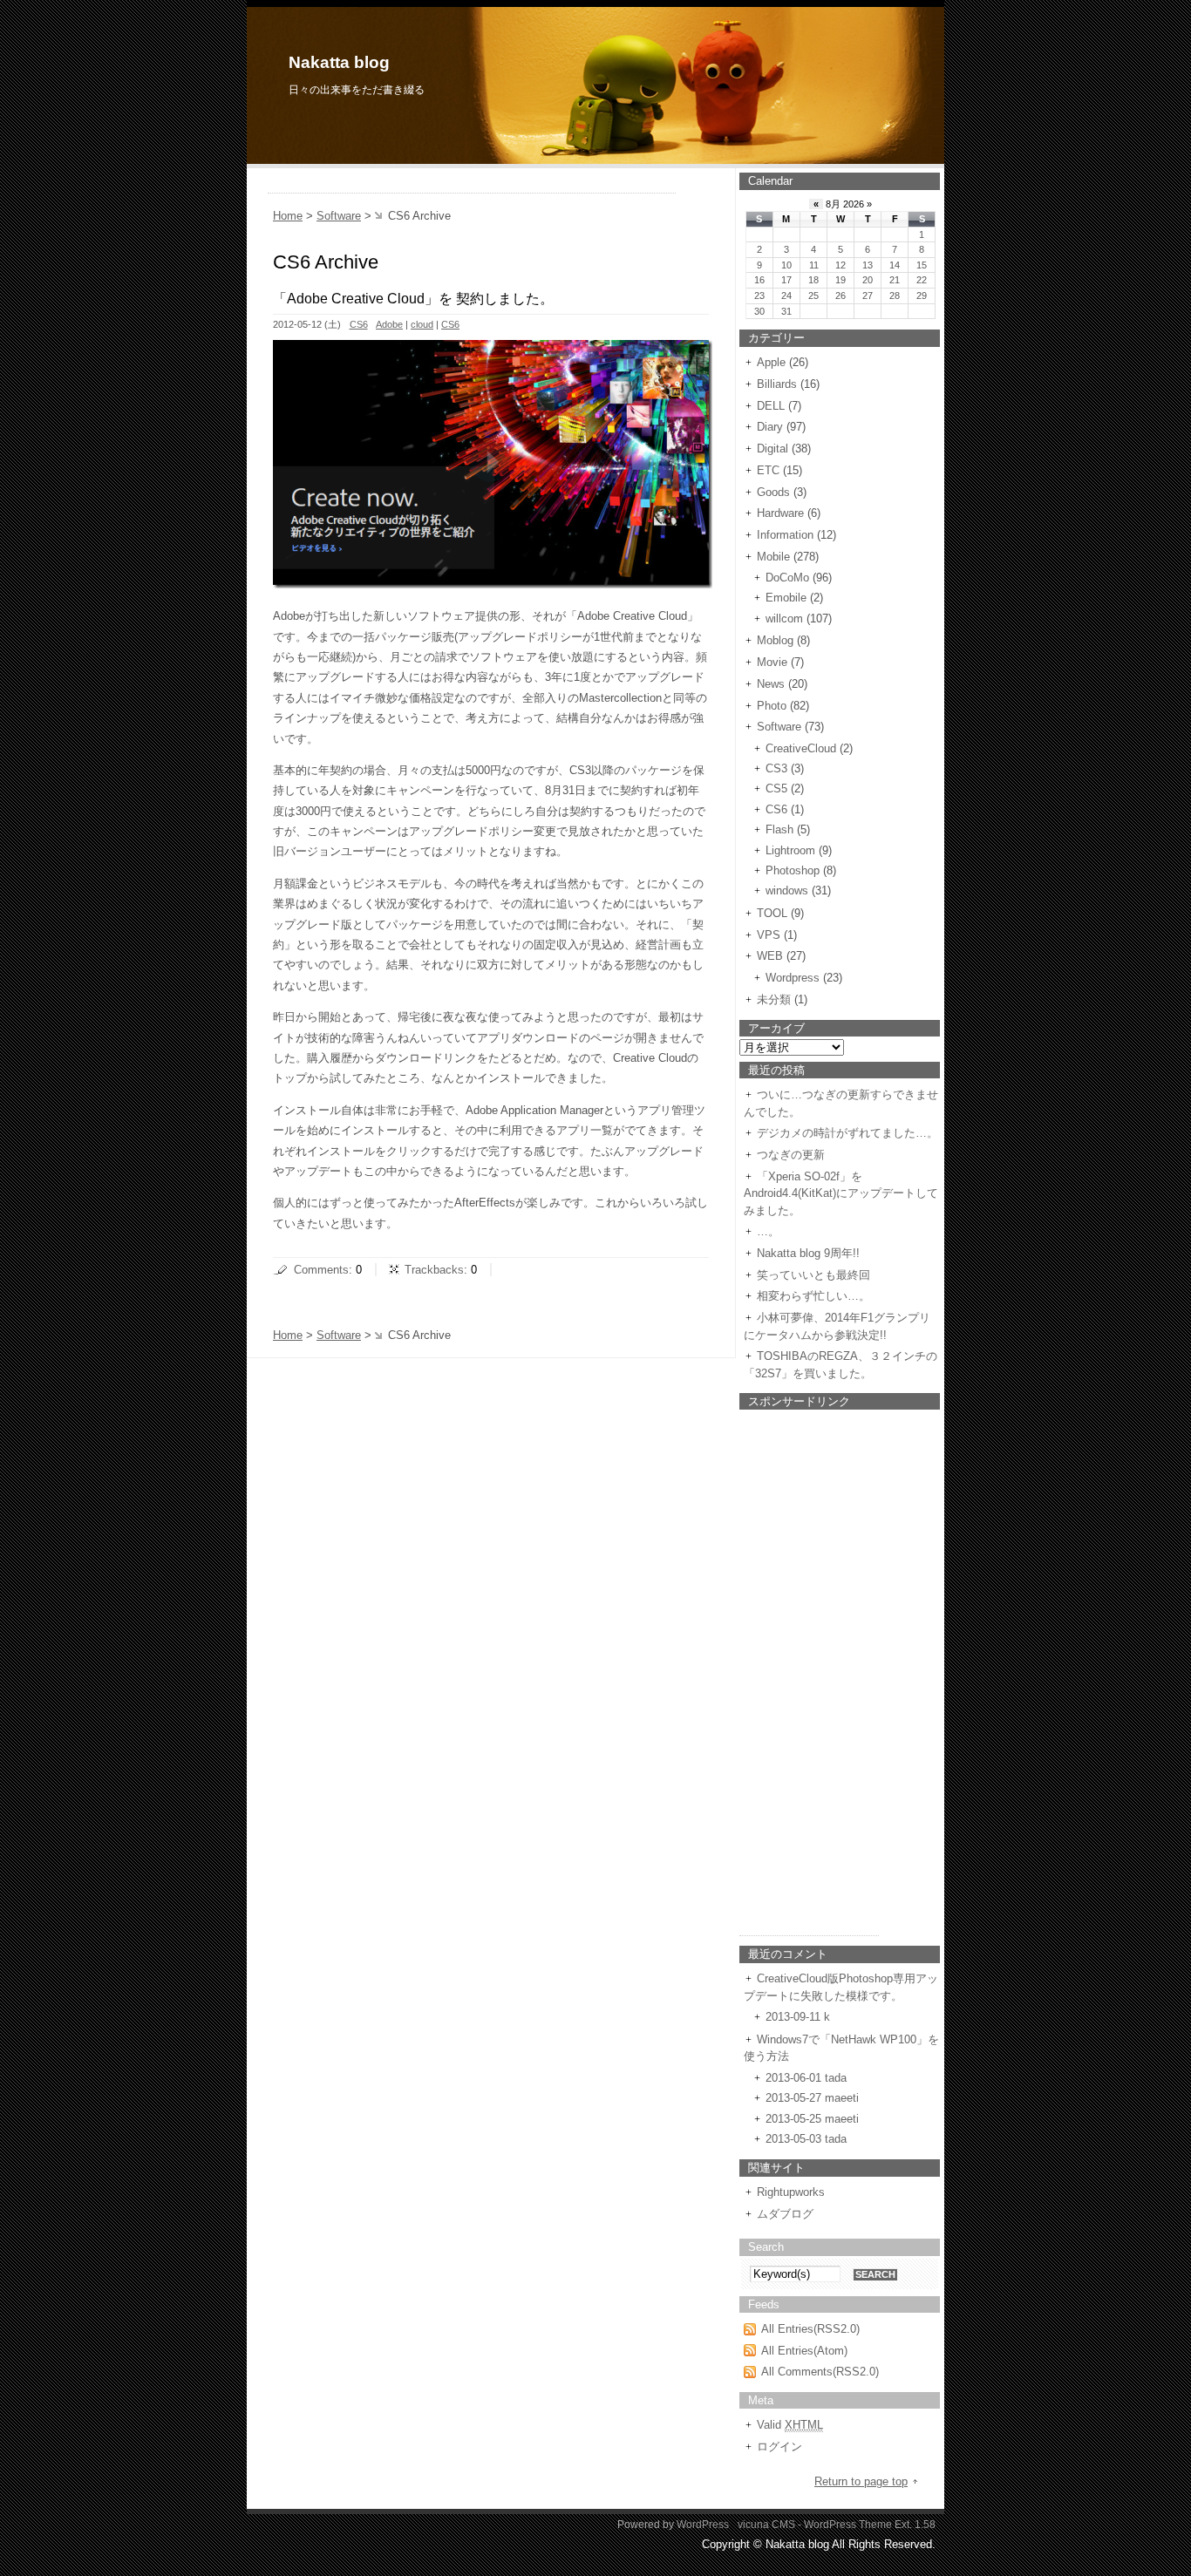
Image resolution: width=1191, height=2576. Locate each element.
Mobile (773, 557)
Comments (321, 1270)
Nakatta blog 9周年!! (808, 1253)
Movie (772, 662)
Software (339, 216)
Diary (770, 427)
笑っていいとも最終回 (813, 1275)
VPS (769, 935)
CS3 (776, 768)
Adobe (389, 324)
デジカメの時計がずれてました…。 (847, 1133)
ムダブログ (785, 2214)
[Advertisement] (472, 186)
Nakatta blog (339, 62)
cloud (422, 324)
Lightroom (790, 850)
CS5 (776, 788)
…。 (768, 1231)
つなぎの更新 (791, 1155)
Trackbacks (434, 1270)
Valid (790, 2425)
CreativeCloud (801, 748)
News (771, 684)
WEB (770, 956)
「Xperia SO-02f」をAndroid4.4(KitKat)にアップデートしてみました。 (841, 1193)
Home (288, 216)
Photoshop (793, 870)
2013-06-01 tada (806, 2078)
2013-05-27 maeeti (812, 2098)
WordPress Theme (848, 2525)
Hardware (780, 513)
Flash (779, 829)
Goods (773, 492)
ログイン (779, 2447)
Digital (772, 449)
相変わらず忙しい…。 (813, 1296)
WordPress (703, 2525)
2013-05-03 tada (806, 2139)
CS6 (359, 324)
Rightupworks (791, 2192)
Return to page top (861, 2481)
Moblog (775, 640)
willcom (784, 619)
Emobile (786, 598)
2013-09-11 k (798, 2017)
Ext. (903, 2525)
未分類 (774, 999)
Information (785, 535)
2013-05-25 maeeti (812, 2119)
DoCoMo (787, 578)
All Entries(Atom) (804, 2351)
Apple (771, 362)
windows (787, 890)
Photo (772, 706)
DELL (771, 406)
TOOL (772, 913)
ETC (768, 470)
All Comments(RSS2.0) (820, 2372)
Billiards (777, 384)
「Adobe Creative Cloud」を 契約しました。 (413, 299)
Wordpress (793, 978)
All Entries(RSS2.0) (810, 2329)
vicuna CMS (766, 2525)
